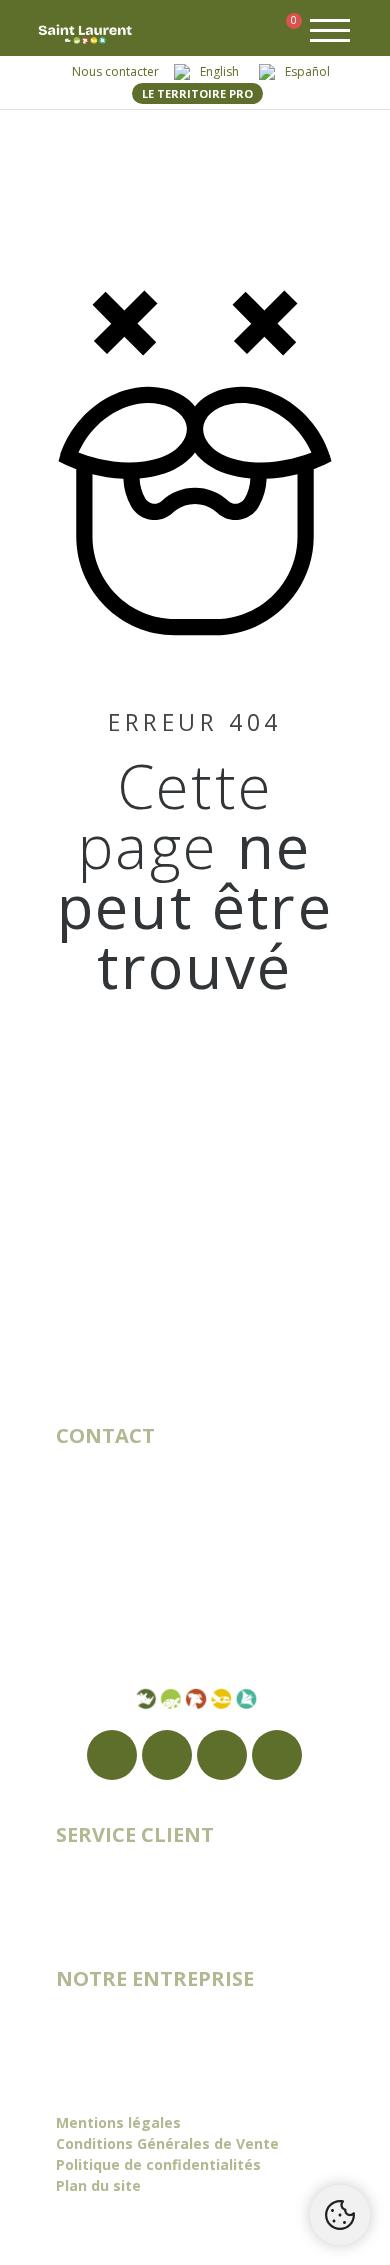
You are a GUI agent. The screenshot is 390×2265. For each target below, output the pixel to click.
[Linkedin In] (277, 1755)
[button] (223, 33)
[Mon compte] (253, 33)
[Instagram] (222, 1755)
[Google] (167, 1755)
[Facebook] (112, 1755)
